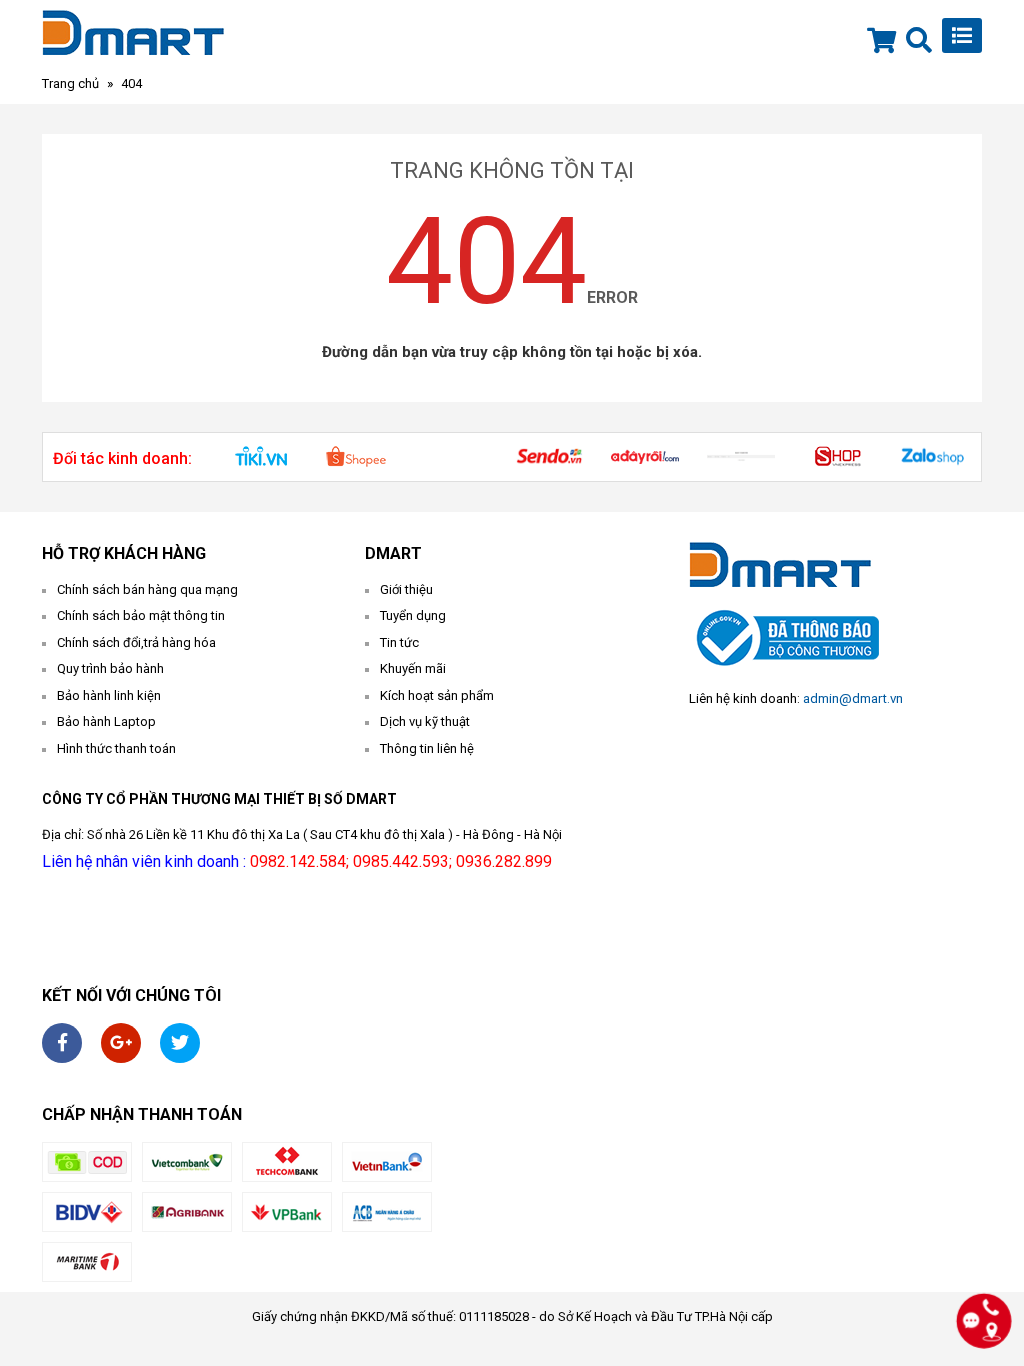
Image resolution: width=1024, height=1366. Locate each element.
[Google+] (121, 1043)
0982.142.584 (298, 861)
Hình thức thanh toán (116, 748)
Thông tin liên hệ (427, 748)
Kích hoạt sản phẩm (437, 695)
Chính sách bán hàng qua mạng (147, 589)
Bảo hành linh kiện (109, 695)
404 (131, 83)
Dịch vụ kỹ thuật (425, 721)
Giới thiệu (406, 589)
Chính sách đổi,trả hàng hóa (136, 642)
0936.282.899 (504, 861)
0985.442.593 (401, 861)
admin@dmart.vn (853, 698)
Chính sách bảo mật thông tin (141, 615)
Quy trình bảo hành (110, 668)
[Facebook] (62, 1043)
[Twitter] (180, 1043)
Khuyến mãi (413, 668)
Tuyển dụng (413, 615)
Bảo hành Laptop (106, 721)
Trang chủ (70, 83)
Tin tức (399, 642)
